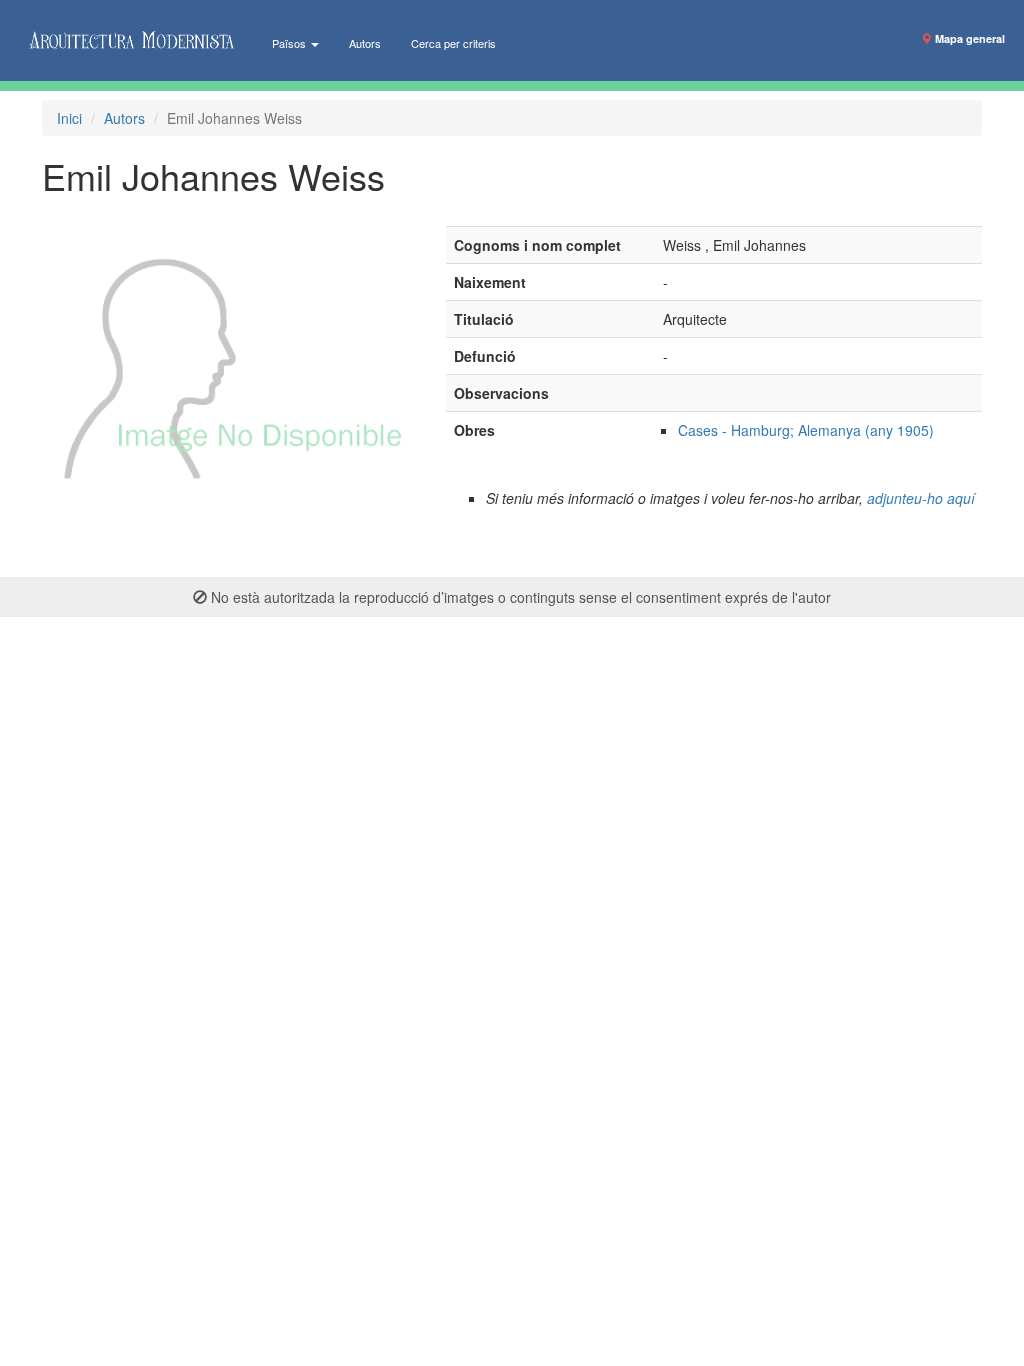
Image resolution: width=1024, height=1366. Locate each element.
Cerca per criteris (453, 43)
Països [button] (290, 43)
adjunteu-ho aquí (921, 498)
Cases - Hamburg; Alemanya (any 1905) (806, 430)
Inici (69, 118)
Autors (365, 43)
